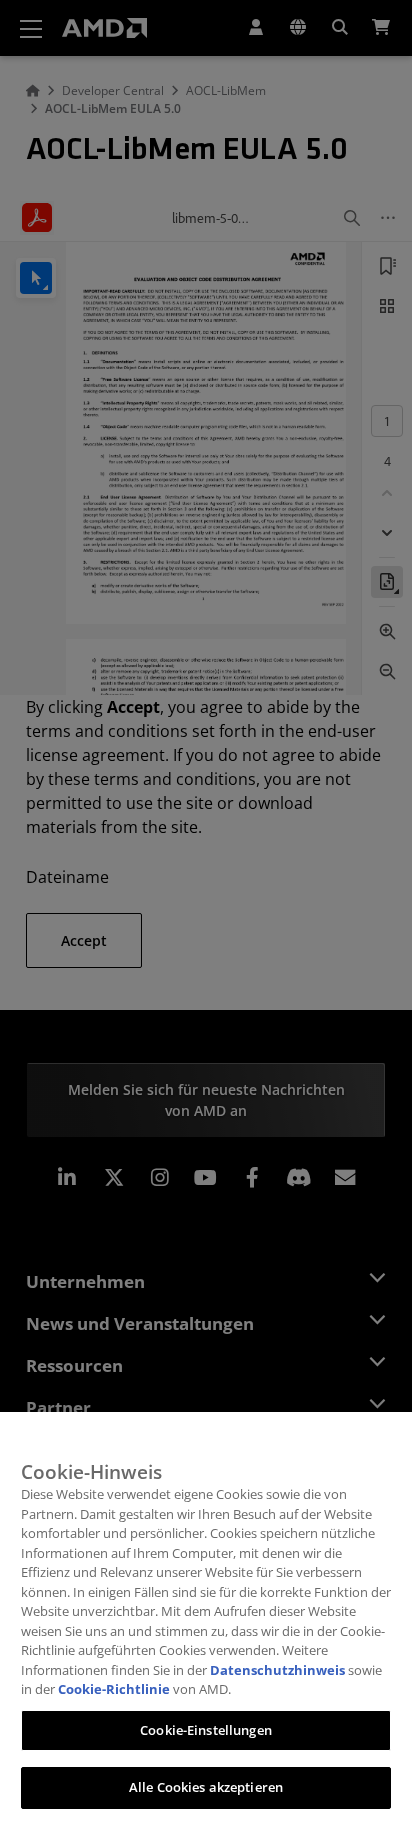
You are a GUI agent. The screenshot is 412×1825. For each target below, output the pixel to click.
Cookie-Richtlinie (114, 1689)
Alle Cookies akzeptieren (206, 1787)
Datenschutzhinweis (277, 1670)
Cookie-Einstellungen (206, 1730)
